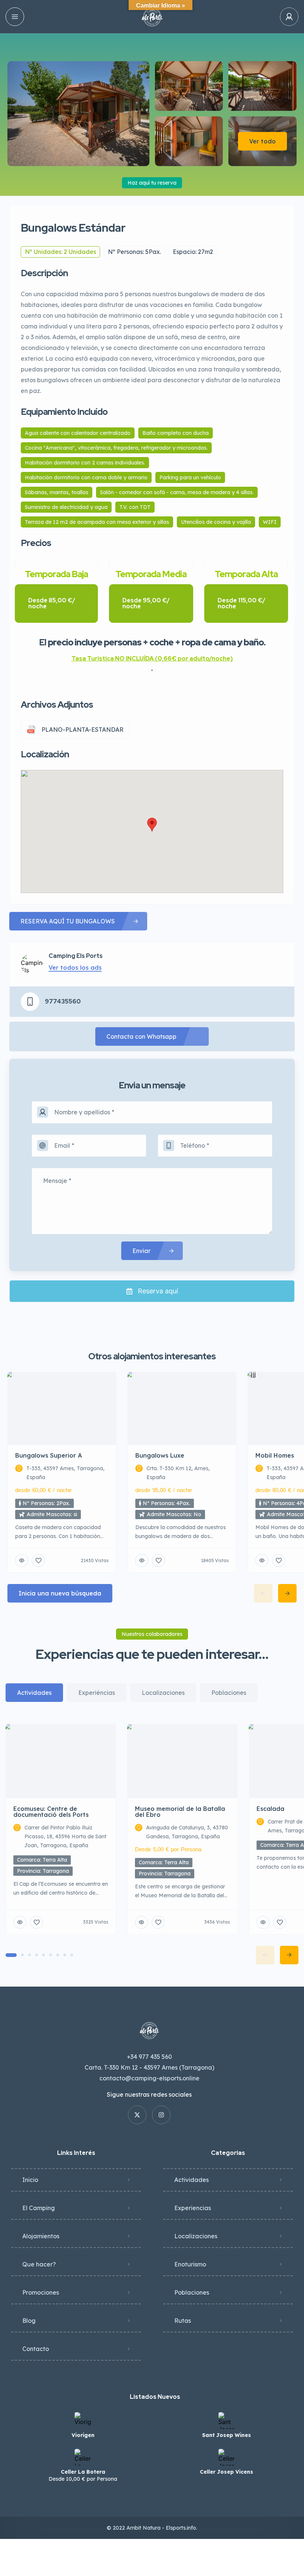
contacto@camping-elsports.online (149, 2078)
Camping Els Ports (76, 956)
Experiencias (193, 2208)
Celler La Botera (83, 2472)
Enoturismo (190, 2264)
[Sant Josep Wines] (227, 2420)
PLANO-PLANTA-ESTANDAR (82, 730)
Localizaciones (196, 2236)
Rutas (183, 2321)
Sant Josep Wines (227, 2435)
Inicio (30, 2180)
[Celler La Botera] (83, 2457)
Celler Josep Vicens (227, 2472)
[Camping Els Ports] (152, 17)
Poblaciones (192, 2292)
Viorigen (83, 2435)
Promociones (41, 2292)
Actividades (191, 2180)
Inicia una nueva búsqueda (60, 1593)
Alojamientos (41, 2236)
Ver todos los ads (75, 968)
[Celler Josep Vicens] (227, 2457)
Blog (29, 2321)
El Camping (39, 2208)
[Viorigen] (83, 2420)
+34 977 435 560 (149, 2057)
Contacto (36, 2349)
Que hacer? (39, 2264)
